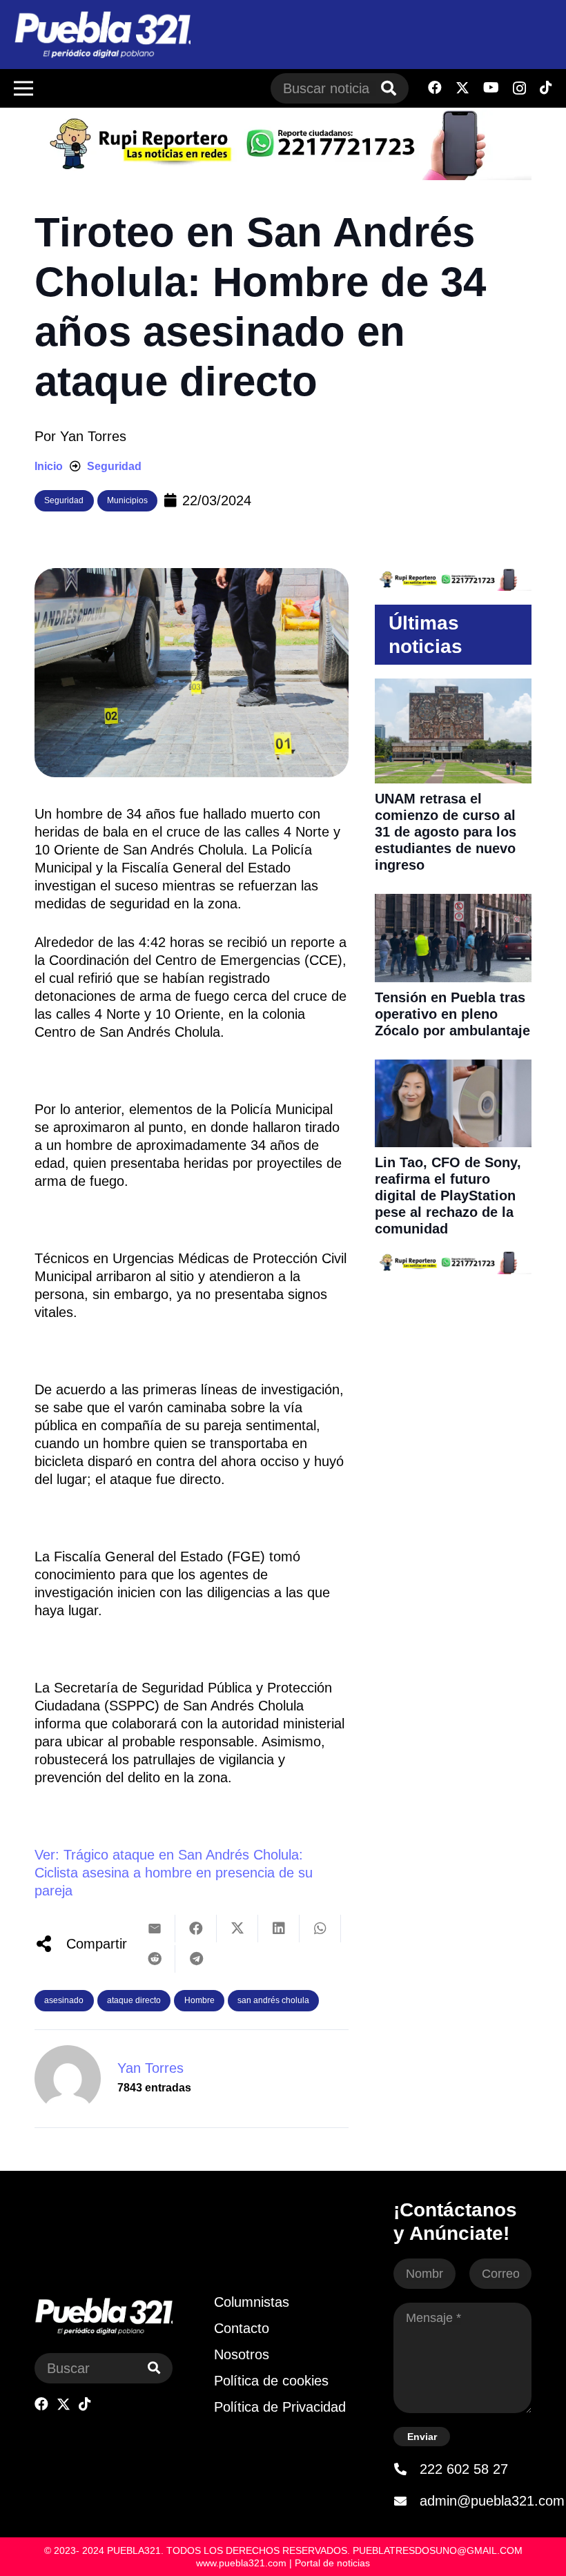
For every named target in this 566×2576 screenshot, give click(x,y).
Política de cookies (271, 2381)
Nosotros (242, 2354)
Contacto (242, 2328)
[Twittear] (237, 1929)
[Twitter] (462, 88)
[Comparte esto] (196, 1929)
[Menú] (23, 88)
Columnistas (252, 2302)
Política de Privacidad (280, 2407)
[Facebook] (435, 88)
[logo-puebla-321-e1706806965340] (102, 35)
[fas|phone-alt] (407, 2469)
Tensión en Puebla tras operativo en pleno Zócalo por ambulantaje (452, 1014)
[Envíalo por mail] (155, 1929)
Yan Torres (93, 436)
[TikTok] (546, 88)
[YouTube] (491, 88)
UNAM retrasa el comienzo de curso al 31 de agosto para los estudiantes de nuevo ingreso (446, 832)
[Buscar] (389, 88)
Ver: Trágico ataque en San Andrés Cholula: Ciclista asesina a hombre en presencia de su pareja (174, 1873)
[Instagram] (519, 88)
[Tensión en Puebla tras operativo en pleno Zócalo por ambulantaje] (453, 903)
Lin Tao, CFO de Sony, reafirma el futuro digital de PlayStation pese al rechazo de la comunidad (448, 1196)
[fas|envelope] (407, 2501)
